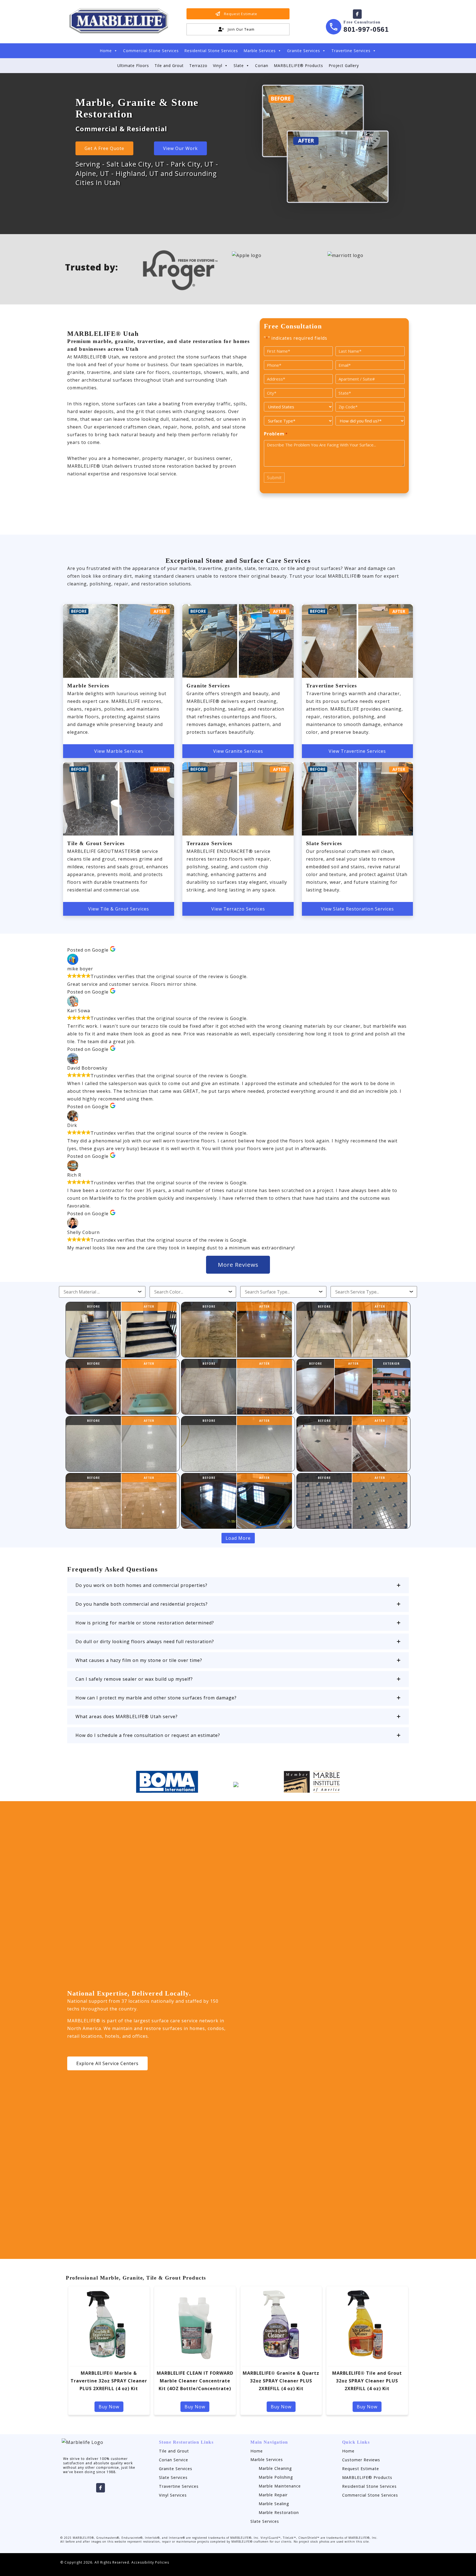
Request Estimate (361, 2469)
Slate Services (173, 2477)
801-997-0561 (366, 29)
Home (106, 51)
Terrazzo (198, 65)
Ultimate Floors (133, 65)
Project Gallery (344, 65)
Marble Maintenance (280, 2486)
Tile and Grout (169, 65)
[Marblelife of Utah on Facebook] (357, 14)
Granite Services (304, 51)
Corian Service (174, 2460)
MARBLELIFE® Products (298, 65)
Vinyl (218, 65)
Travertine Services (351, 51)
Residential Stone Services (211, 51)
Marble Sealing (274, 2504)
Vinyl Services (173, 2495)
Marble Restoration (279, 2512)
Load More (238, 1538)
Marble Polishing (276, 2477)
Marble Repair (273, 2495)
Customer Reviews (361, 2460)
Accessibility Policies (150, 2562)
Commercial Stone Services (151, 51)
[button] (238, 1585)
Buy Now (109, 2407)
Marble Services (260, 51)
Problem (276, 434)
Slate (239, 65)
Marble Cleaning (275, 2468)
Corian (262, 65)
